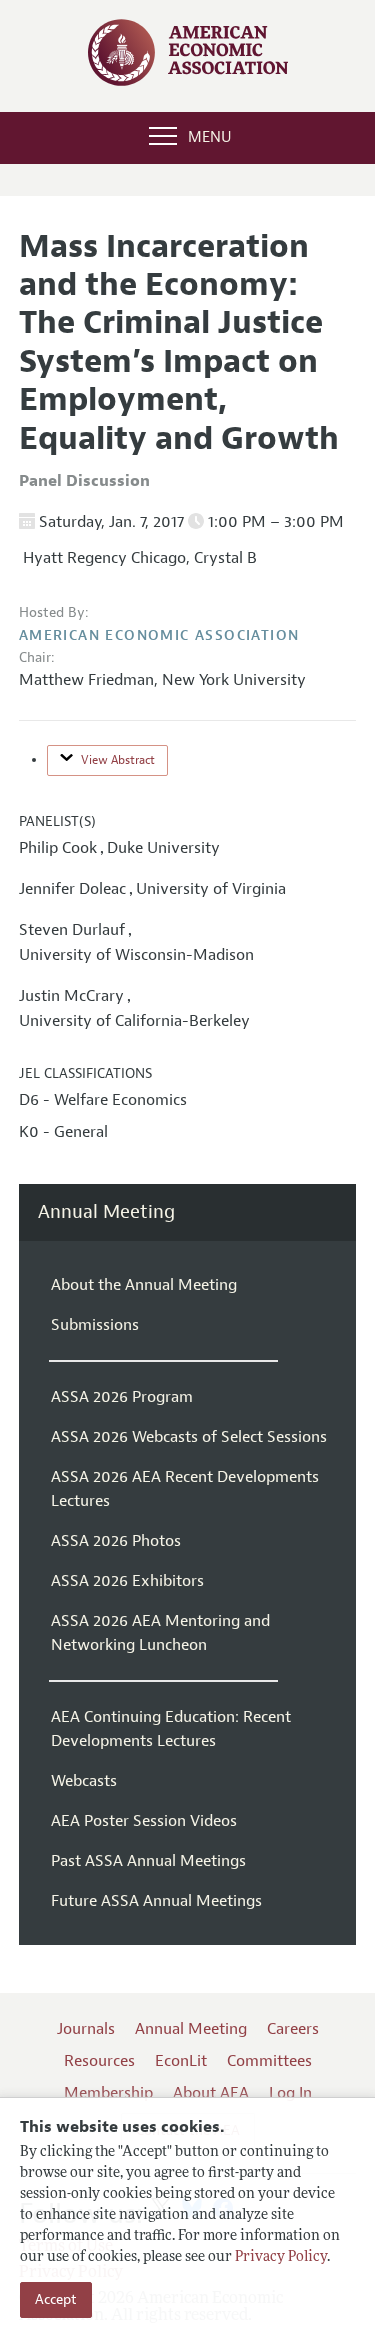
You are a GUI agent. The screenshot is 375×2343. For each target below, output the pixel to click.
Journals (86, 2029)
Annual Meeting (106, 1212)
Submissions (95, 1325)
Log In (290, 2093)
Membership (108, 2093)
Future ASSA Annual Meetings (156, 1901)
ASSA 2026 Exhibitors (127, 1581)
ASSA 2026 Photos (116, 1541)
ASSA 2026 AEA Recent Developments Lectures (185, 1489)
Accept (56, 2299)
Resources (99, 2061)
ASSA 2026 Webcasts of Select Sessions (189, 1437)
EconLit (181, 2061)
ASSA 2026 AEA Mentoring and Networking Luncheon (160, 1633)
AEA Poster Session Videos (144, 1821)
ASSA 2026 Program (122, 1397)
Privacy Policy (281, 2257)
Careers (293, 2029)
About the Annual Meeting (144, 1285)
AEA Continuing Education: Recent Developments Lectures (171, 1729)
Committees (269, 2061)
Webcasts (84, 1781)
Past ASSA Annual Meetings (148, 1861)
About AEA (211, 2093)
